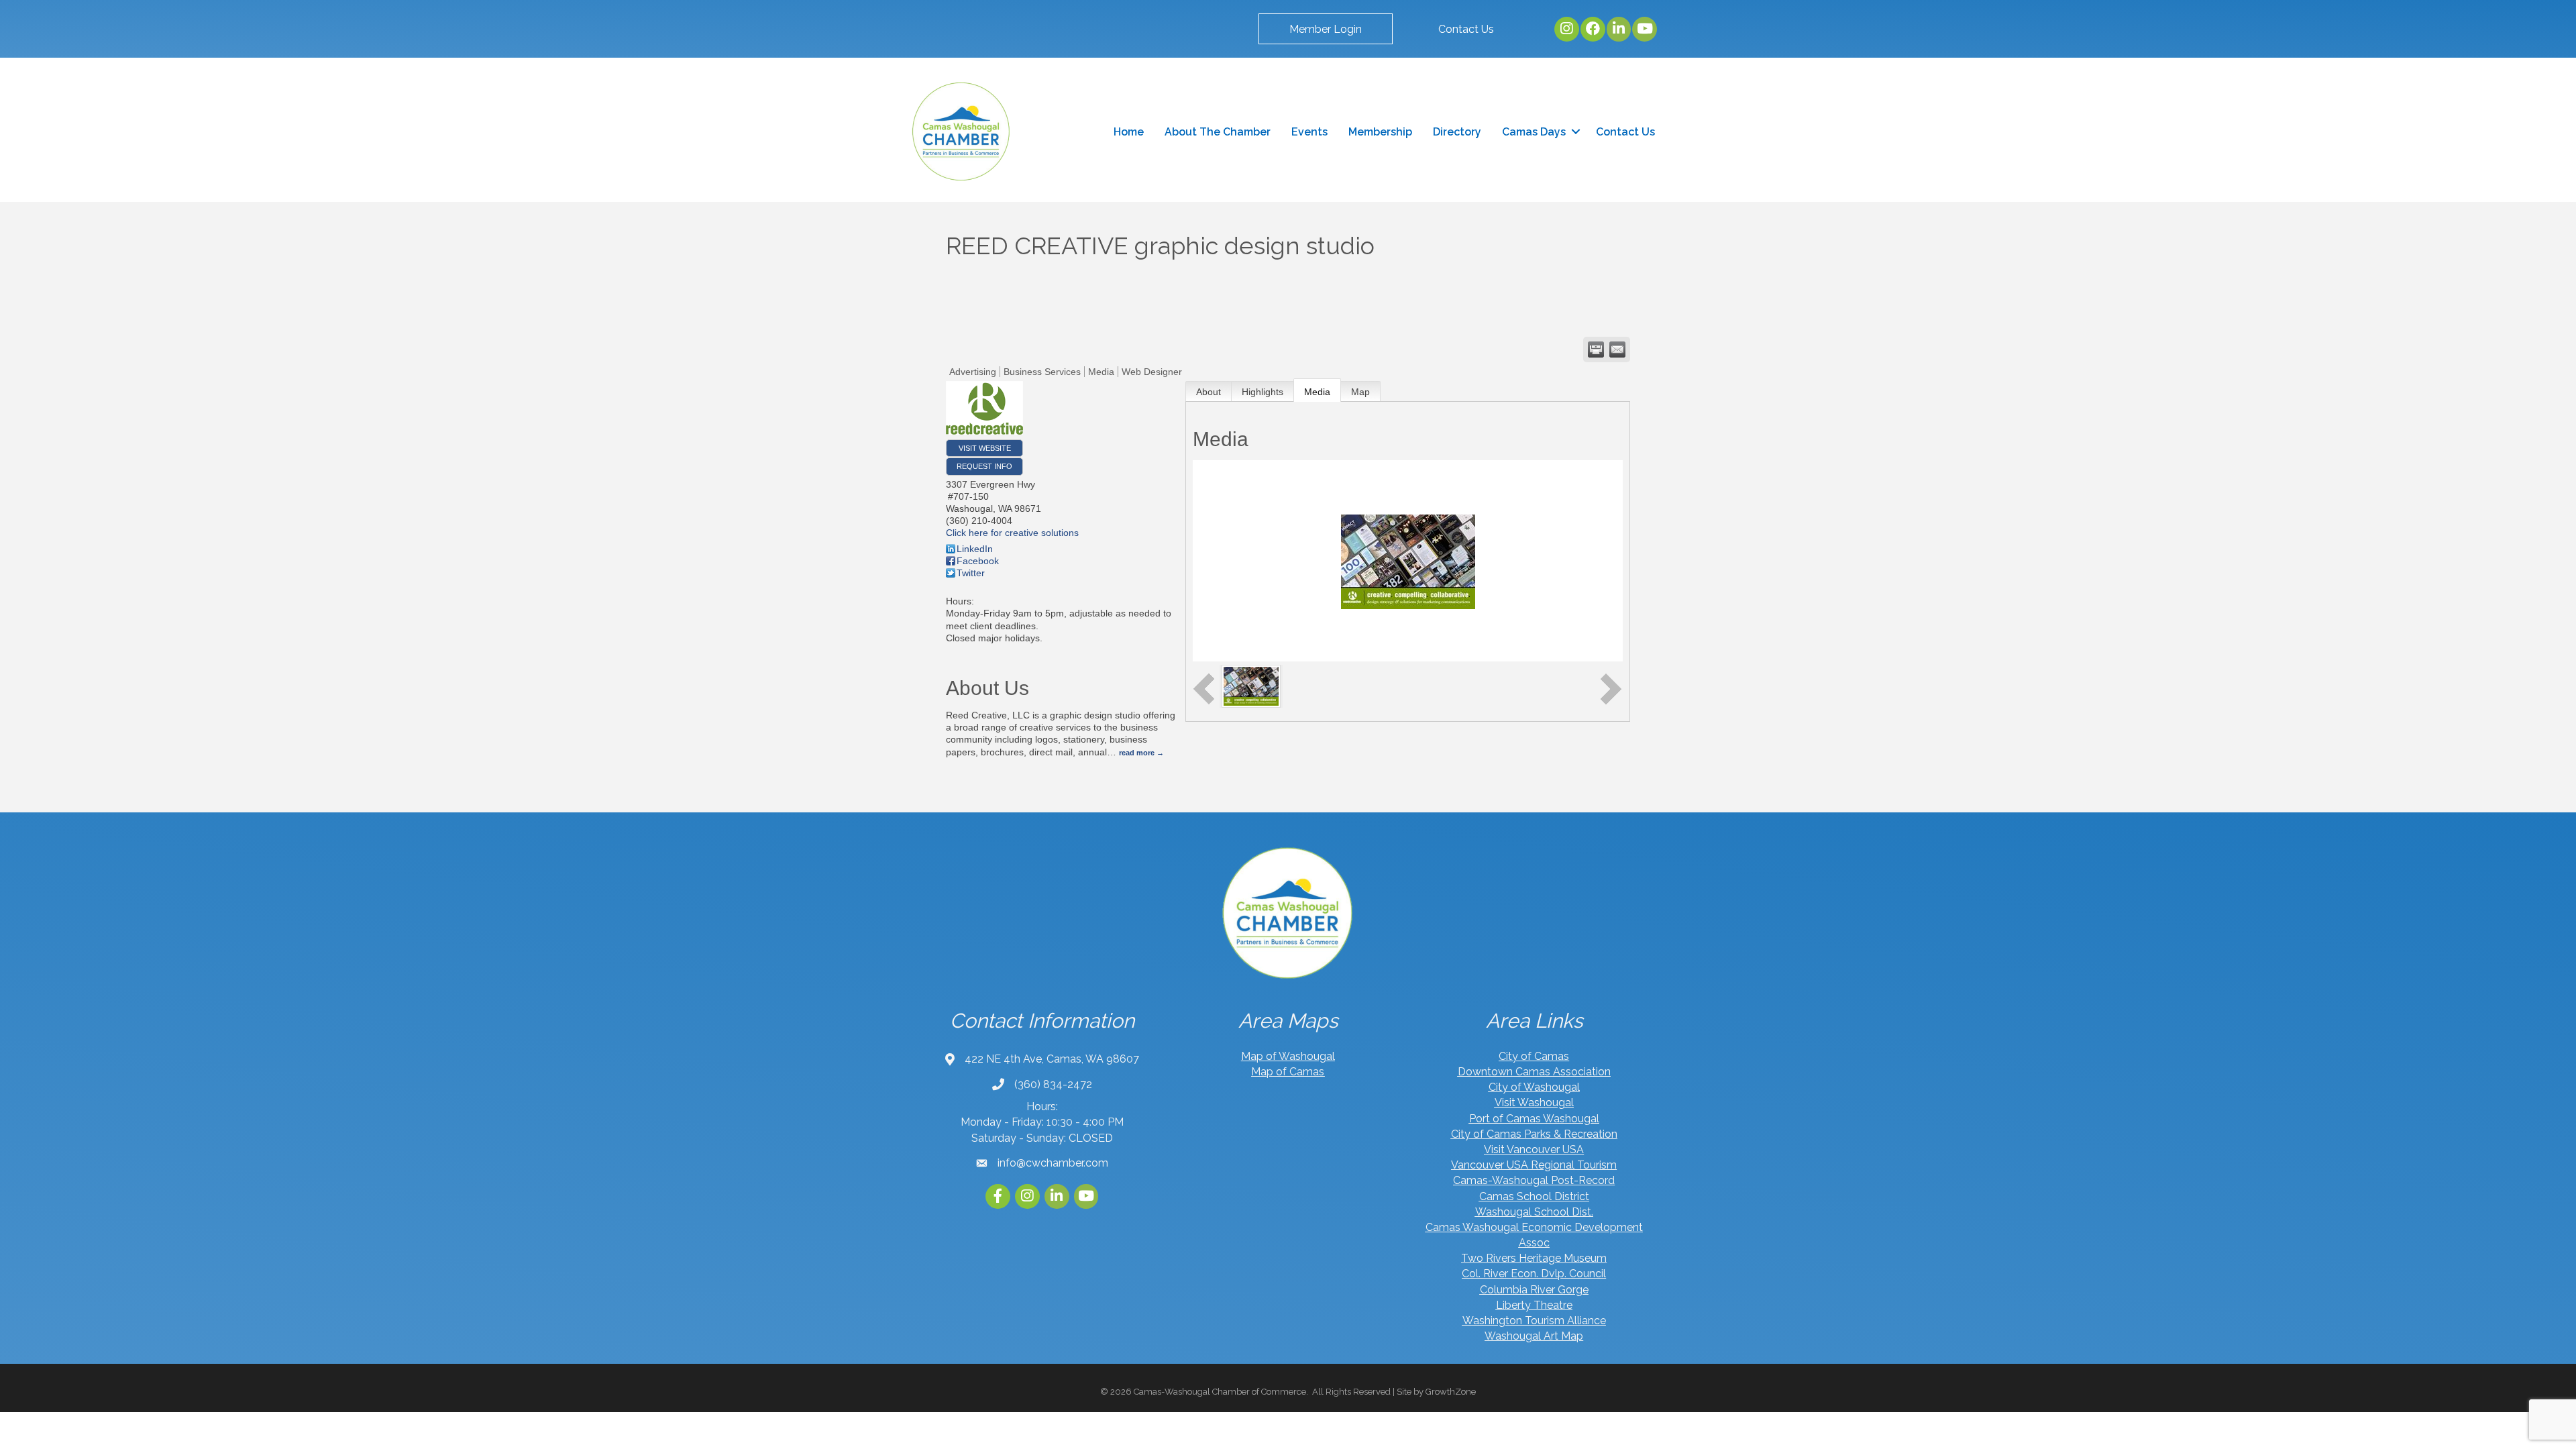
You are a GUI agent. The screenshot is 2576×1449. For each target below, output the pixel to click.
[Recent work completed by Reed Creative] (1251, 686)
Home (1129, 132)
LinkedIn (975, 549)
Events (1309, 132)
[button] (1326, 29)
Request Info (984, 466)
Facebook (978, 561)
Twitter (971, 573)
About (1209, 392)
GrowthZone (1451, 1392)
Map (1360, 392)
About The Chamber (1218, 132)
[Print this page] (1596, 350)
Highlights (1263, 392)
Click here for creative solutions (1012, 533)
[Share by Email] (1617, 350)
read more (1137, 753)
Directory (1457, 132)
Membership (1380, 132)
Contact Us (1625, 132)
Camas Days (1534, 132)
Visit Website (985, 448)
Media (1317, 392)
